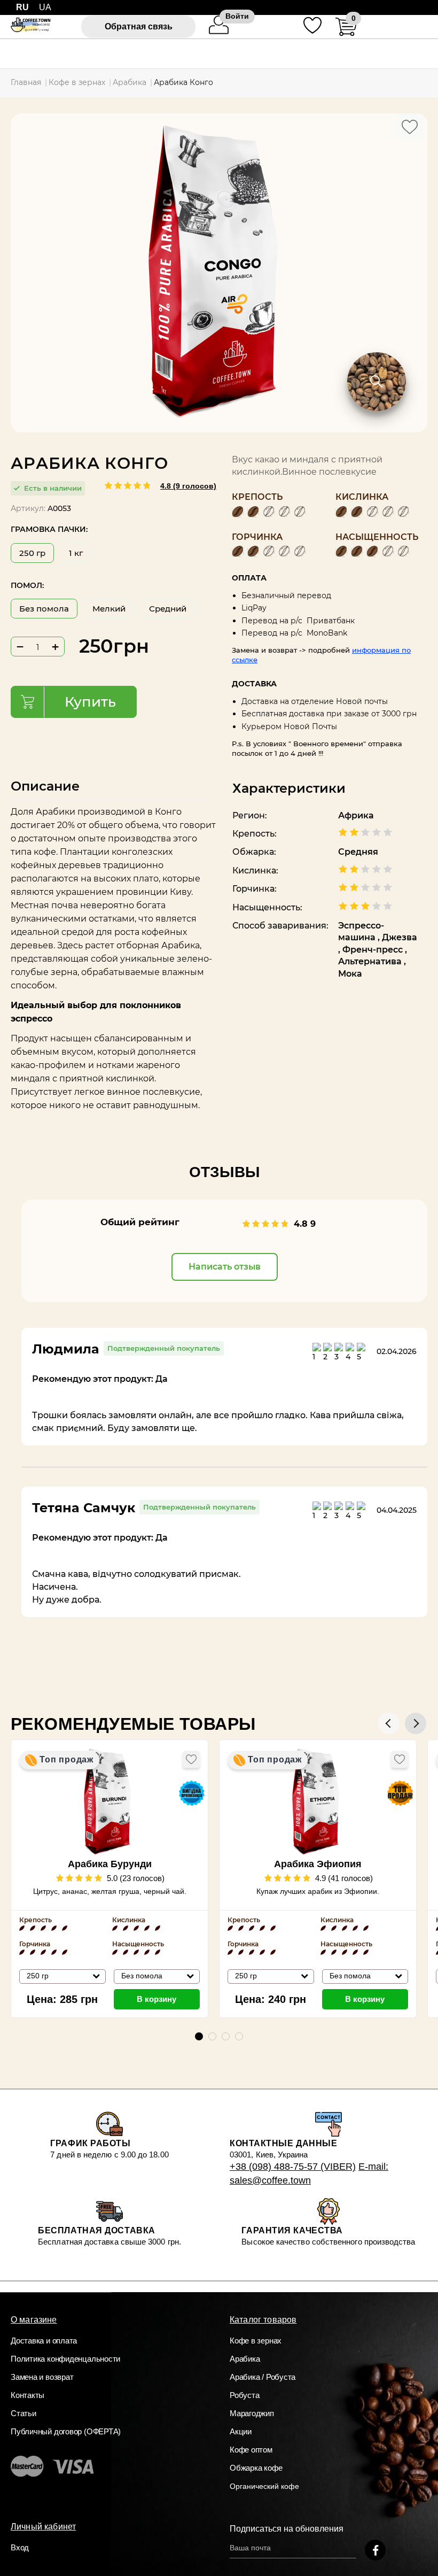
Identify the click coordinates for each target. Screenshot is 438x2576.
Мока (350, 974)
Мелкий (109, 609)
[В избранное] (410, 127)
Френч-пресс (374, 950)
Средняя (358, 852)
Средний (168, 609)
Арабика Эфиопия (318, 1864)
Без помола (44, 609)
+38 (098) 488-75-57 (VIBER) (293, 2167)
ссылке (245, 660)
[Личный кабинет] (219, 32)
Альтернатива (371, 961)
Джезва (400, 937)
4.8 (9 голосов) (188, 486)
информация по (381, 650)
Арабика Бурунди (110, 1864)
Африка (356, 815)
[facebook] (375, 2550)
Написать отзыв (225, 1267)
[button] (416, 1723)
